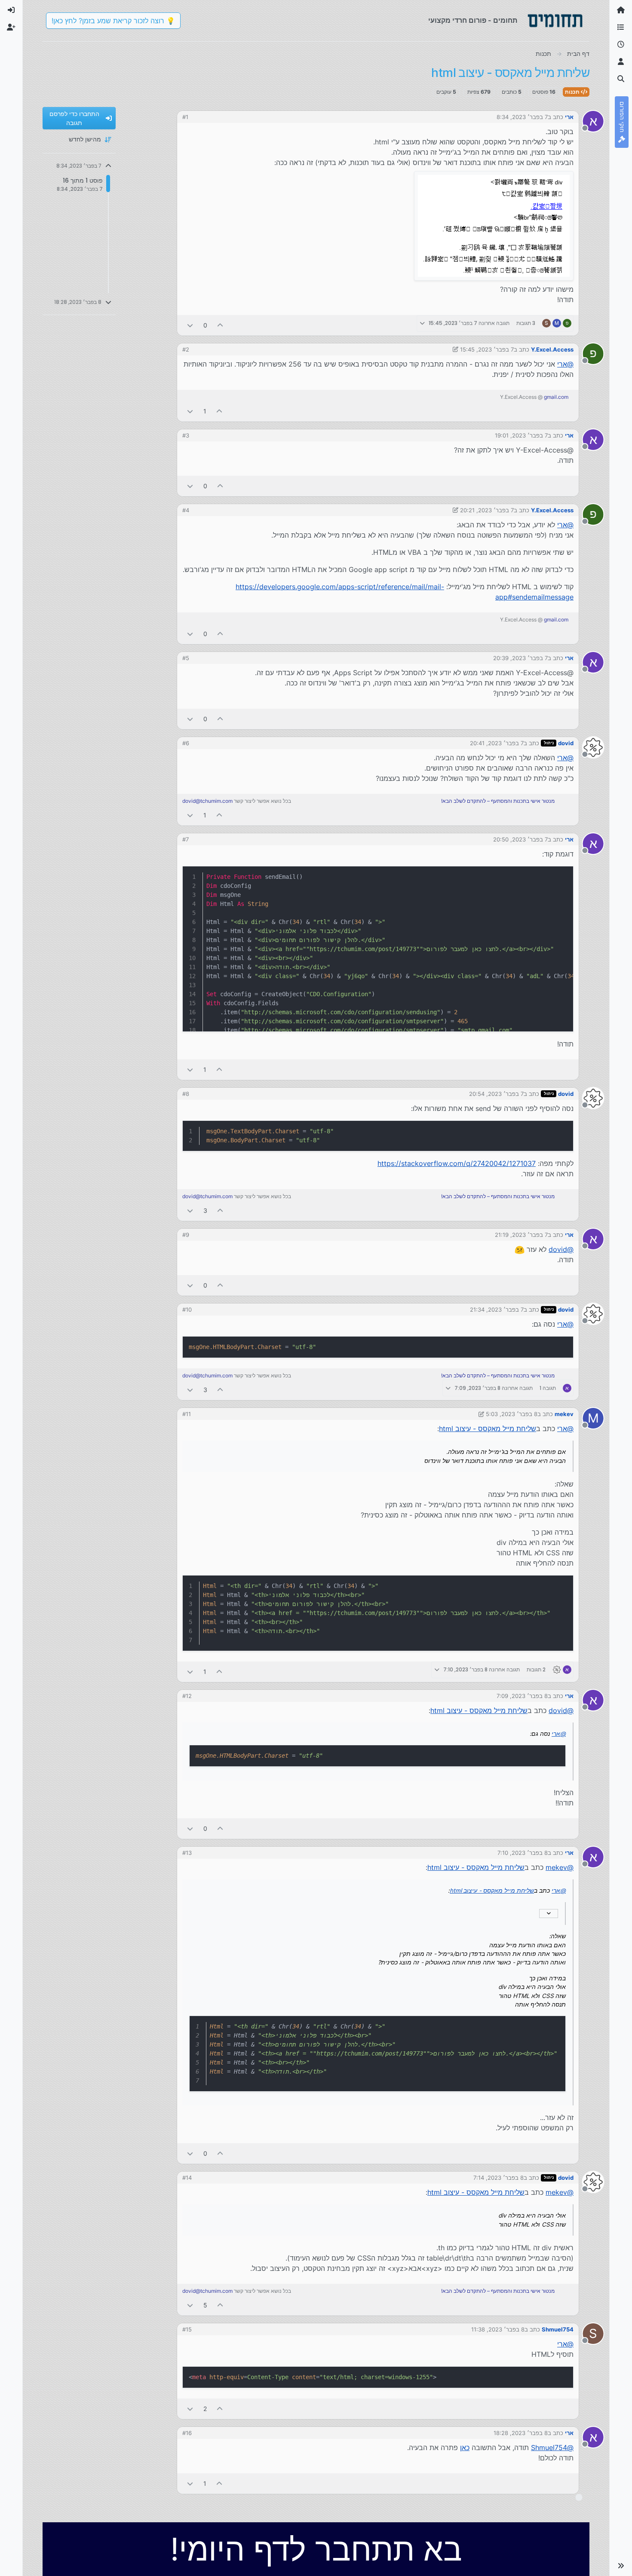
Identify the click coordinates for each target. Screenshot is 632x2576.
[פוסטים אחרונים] (621, 45)
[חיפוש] (621, 79)
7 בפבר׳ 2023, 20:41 (497, 743)
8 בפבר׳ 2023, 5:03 (512, 1414)
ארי (569, 117)
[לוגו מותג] (555, 21)
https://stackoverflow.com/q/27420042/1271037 (457, 1163)
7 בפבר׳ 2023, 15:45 (487, 349)
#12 (187, 1696)
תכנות (573, 92)
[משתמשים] (621, 62)
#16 (187, 2433)
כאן (465, 2448)
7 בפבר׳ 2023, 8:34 (522, 117)
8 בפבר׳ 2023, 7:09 (522, 1696)
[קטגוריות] (621, 28)
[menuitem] (11, 10)
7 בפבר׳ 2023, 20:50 (520, 839)
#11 (187, 1414)
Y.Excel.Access (552, 349)
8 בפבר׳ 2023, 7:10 (523, 1853)
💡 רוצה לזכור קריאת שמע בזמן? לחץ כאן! (113, 21)
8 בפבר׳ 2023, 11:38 (498, 2329)
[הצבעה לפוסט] (221, 325)
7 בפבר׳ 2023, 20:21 (487, 510)
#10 (187, 1309)
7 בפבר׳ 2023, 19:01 (521, 435)
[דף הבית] (621, 10)
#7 (186, 839)
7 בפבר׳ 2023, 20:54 (496, 1094)
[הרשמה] (11, 28)
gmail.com (556, 397)
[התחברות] (11, 10)
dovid (566, 743)
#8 (186, 1094)
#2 (186, 349)
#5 (186, 658)
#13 (187, 1853)
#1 (185, 117)
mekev (564, 1414)
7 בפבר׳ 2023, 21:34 (497, 1309)
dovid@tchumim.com (207, 801)
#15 (187, 2329)
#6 (186, 743)
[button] (621, 2566)
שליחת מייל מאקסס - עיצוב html (488, 1429)
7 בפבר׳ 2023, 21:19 (521, 1235)
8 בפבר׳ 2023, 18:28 (521, 2433)
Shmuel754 (558, 2329)
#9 (186, 1235)
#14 (187, 2178)
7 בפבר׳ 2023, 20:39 (520, 658)
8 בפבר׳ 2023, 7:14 (499, 2178)
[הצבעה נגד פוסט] (190, 325)
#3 (186, 435)
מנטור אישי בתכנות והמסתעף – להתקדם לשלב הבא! (498, 801)
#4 (186, 510)
